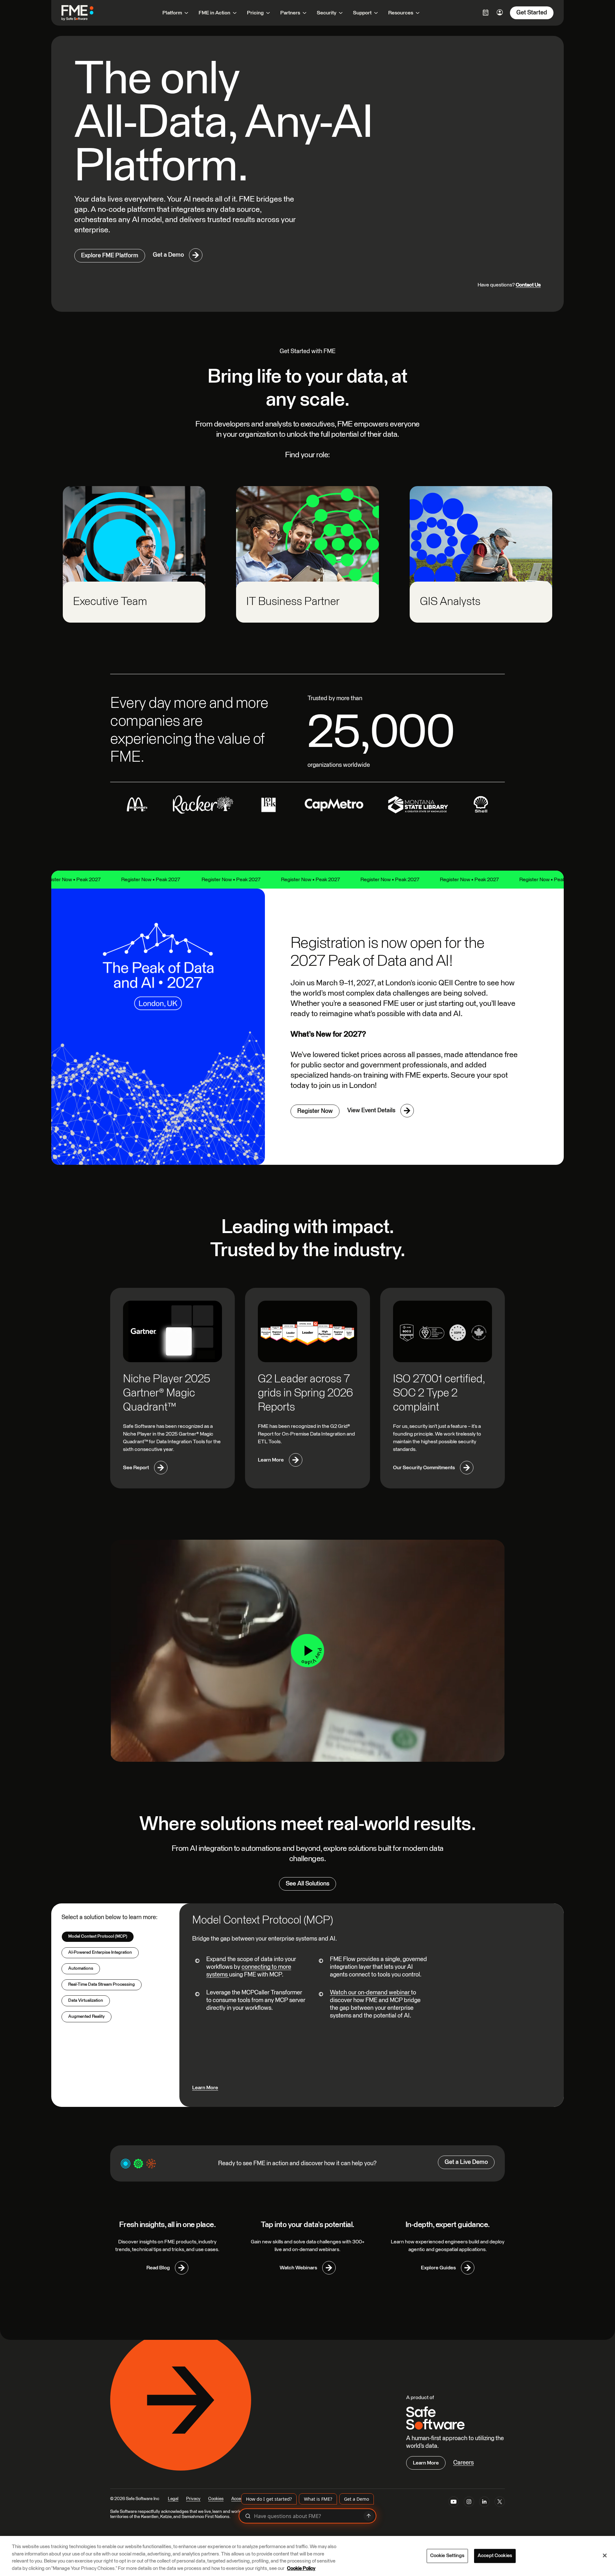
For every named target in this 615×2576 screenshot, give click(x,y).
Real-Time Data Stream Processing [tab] (102, 1984)
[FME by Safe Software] (84, 13)
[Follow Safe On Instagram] (469, 2503)
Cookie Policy (301, 2568)
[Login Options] (486, 12)
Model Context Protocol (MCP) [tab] (98, 1936)
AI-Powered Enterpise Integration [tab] (100, 1952)
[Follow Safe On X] (500, 2503)
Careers (463, 2463)
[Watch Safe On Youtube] (454, 2503)
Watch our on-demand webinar (370, 1993)
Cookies (216, 2499)
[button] (307, 1651)
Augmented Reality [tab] (86, 2017)
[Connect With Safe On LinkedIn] (484, 2503)
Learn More (205, 2088)
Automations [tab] (81, 1968)
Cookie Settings (447, 2556)
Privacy (193, 2499)
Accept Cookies (495, 2556)
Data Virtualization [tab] (86, 2000)
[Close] (605, 2555)
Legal (173, 2499)
